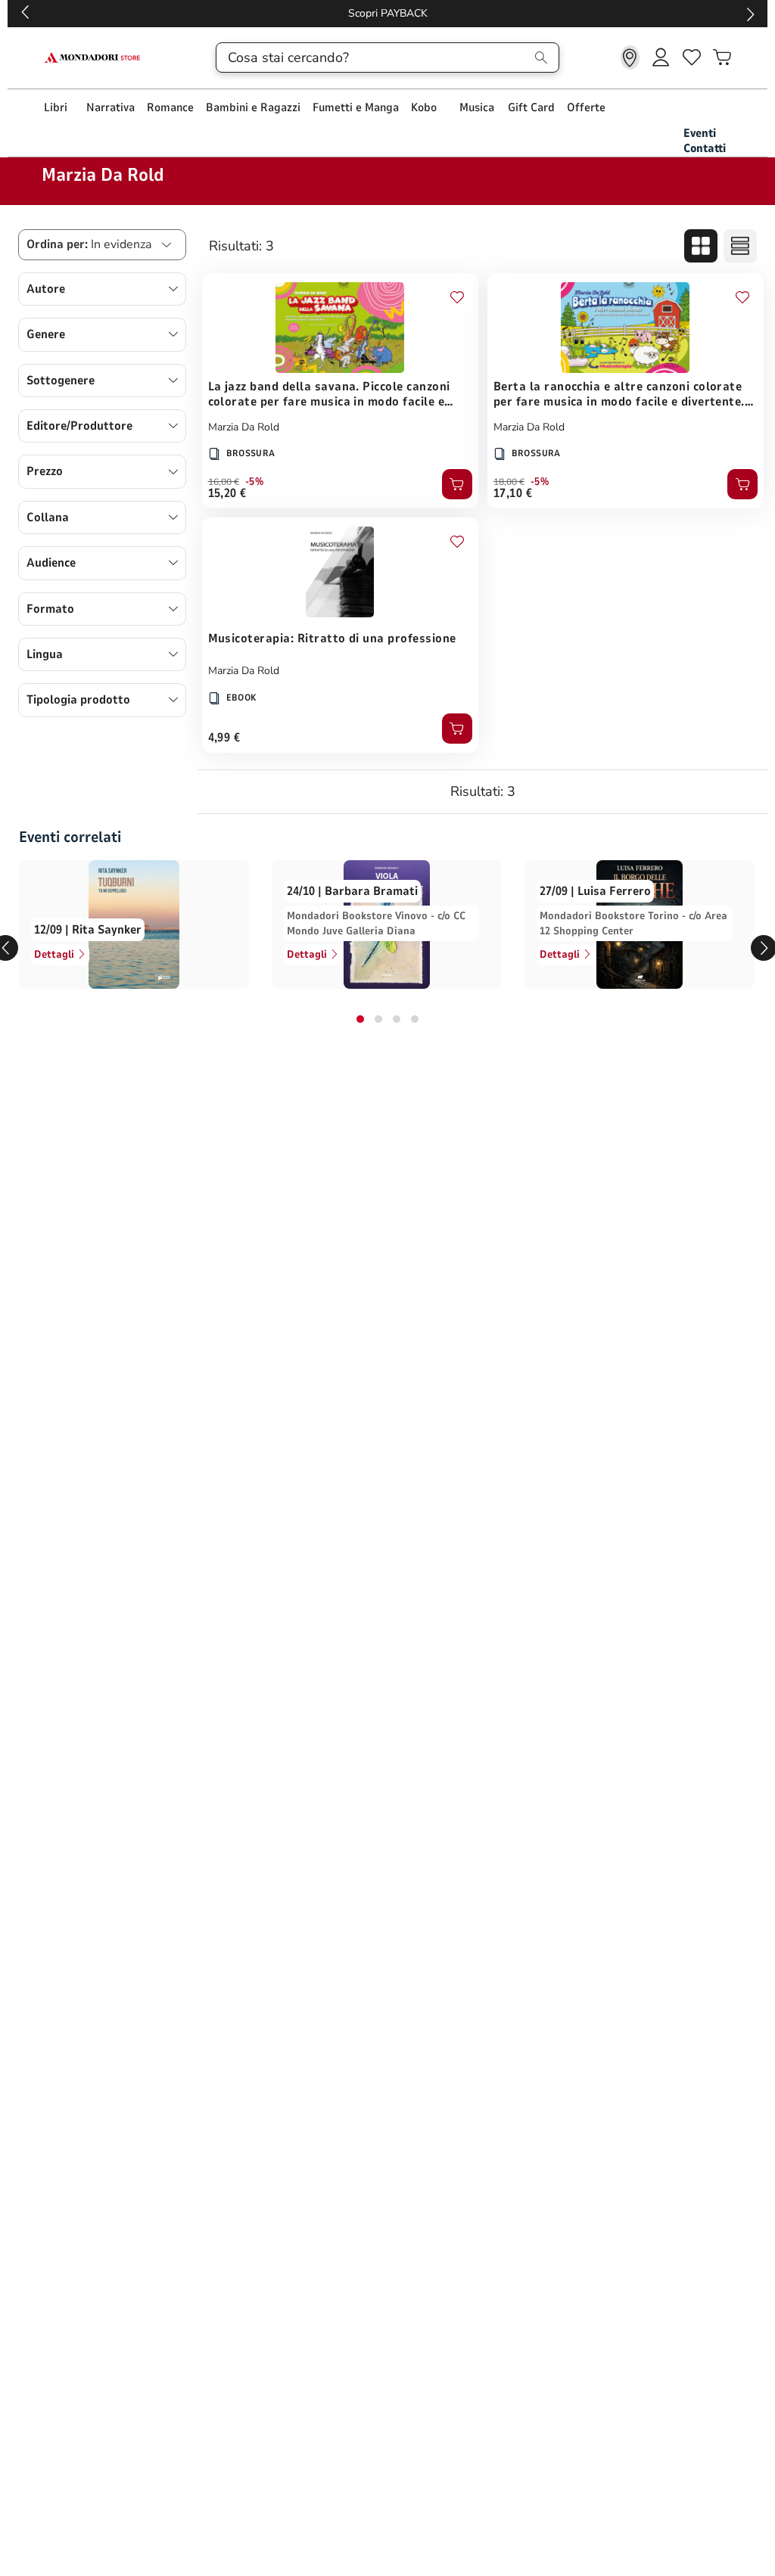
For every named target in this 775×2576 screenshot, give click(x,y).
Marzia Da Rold (244, 427)
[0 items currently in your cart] (722, 57)
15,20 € (227, 493)
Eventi (700, 133)
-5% (255, 482)
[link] (630, 57)
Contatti (705, 148)
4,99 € (224, 738)
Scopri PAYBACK (49, 13)
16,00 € (224, 482)
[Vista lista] (740, 246)
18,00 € (509, 482)
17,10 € (513, 493)
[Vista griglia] (701, 246)
